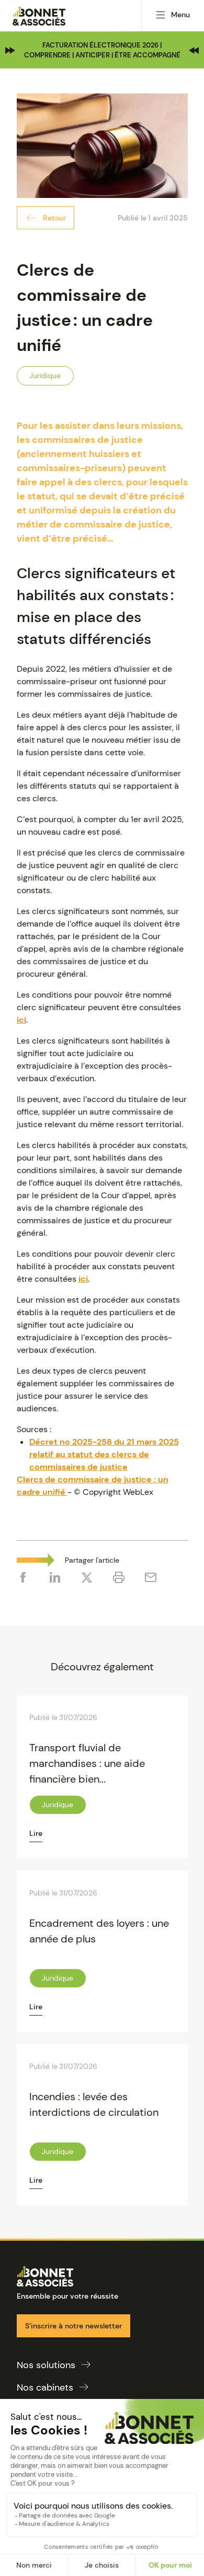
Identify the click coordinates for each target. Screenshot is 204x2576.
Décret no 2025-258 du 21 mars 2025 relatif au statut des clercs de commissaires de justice (104, 1454)
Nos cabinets (45, 2387)
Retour (54, 218)
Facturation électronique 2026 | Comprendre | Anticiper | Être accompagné (102, 50)
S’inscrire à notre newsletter (73, 2326)
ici (21, 1020)
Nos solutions (46, 2365)
